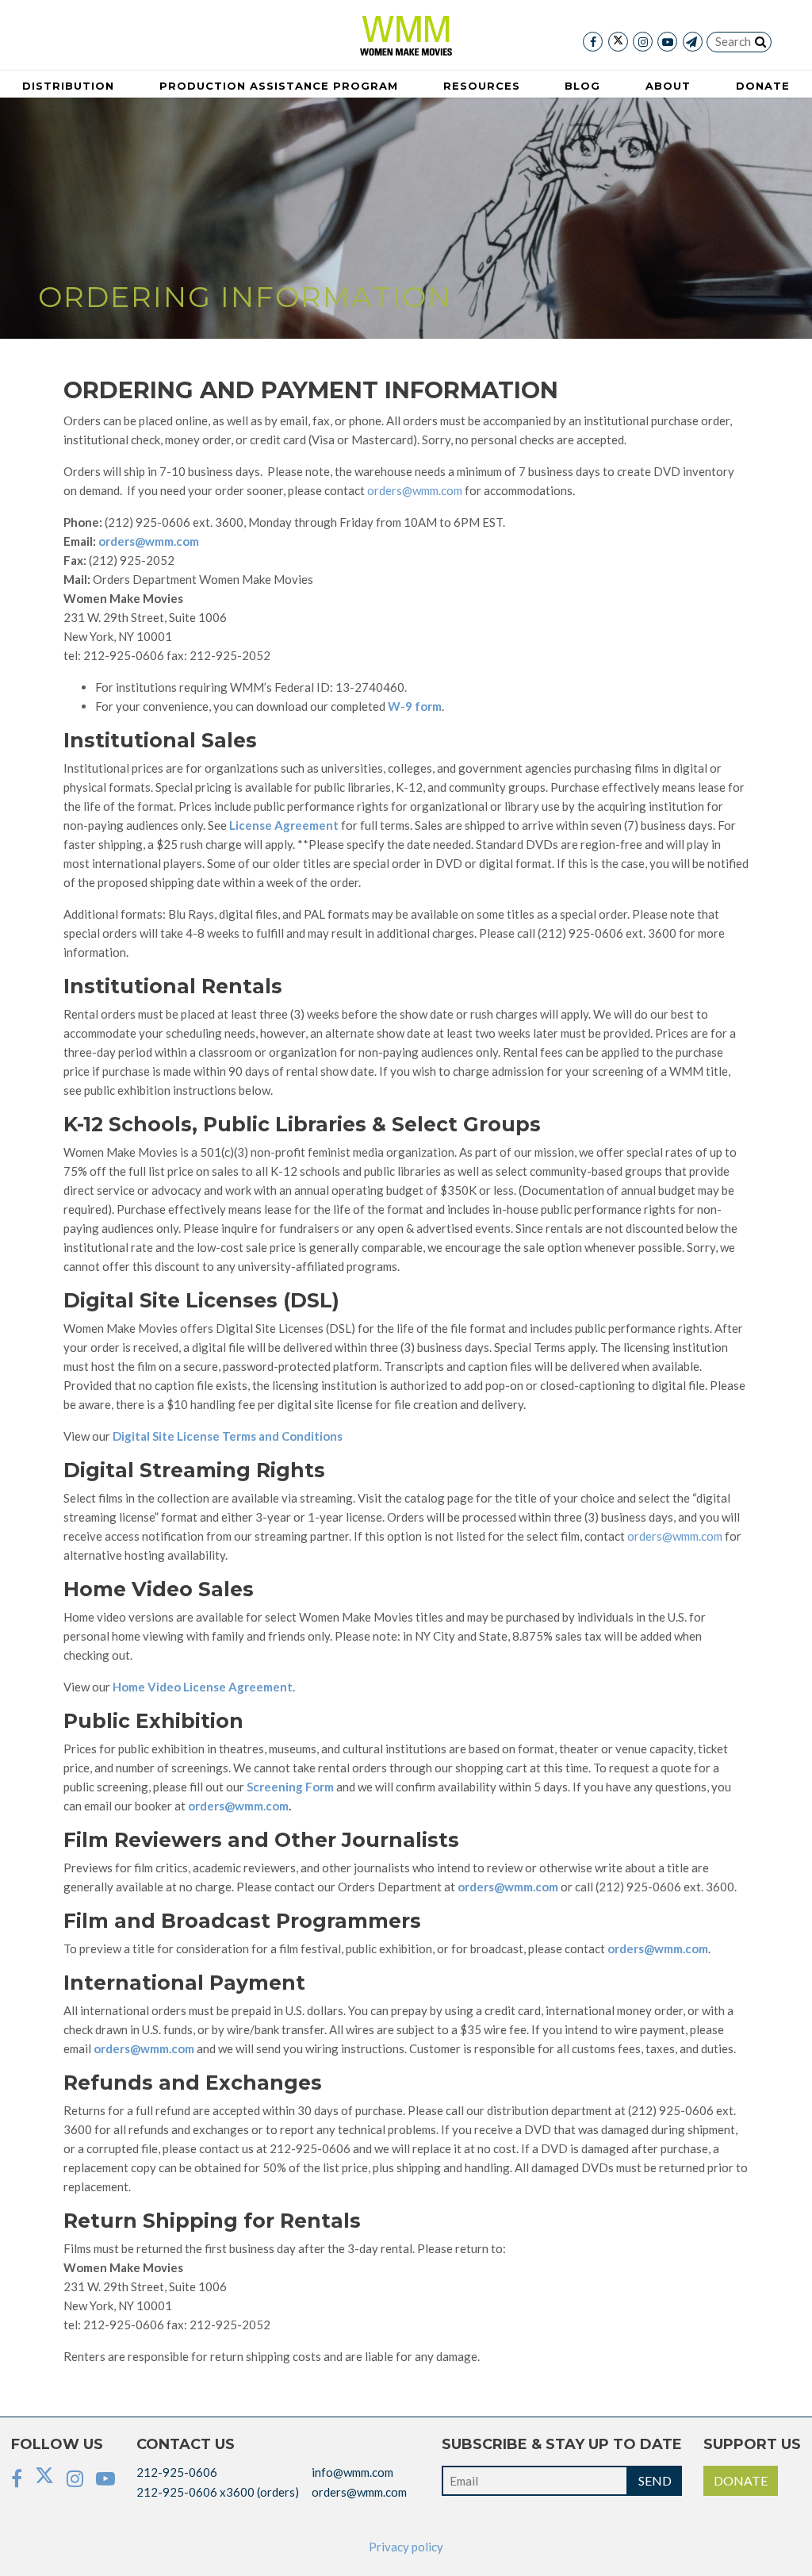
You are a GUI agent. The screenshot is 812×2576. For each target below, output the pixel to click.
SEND (655, 2480)
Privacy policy (406, 2547)
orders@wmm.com (415, 490)
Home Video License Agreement (203, 1687)
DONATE (741, 2480)
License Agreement (284, 825)
